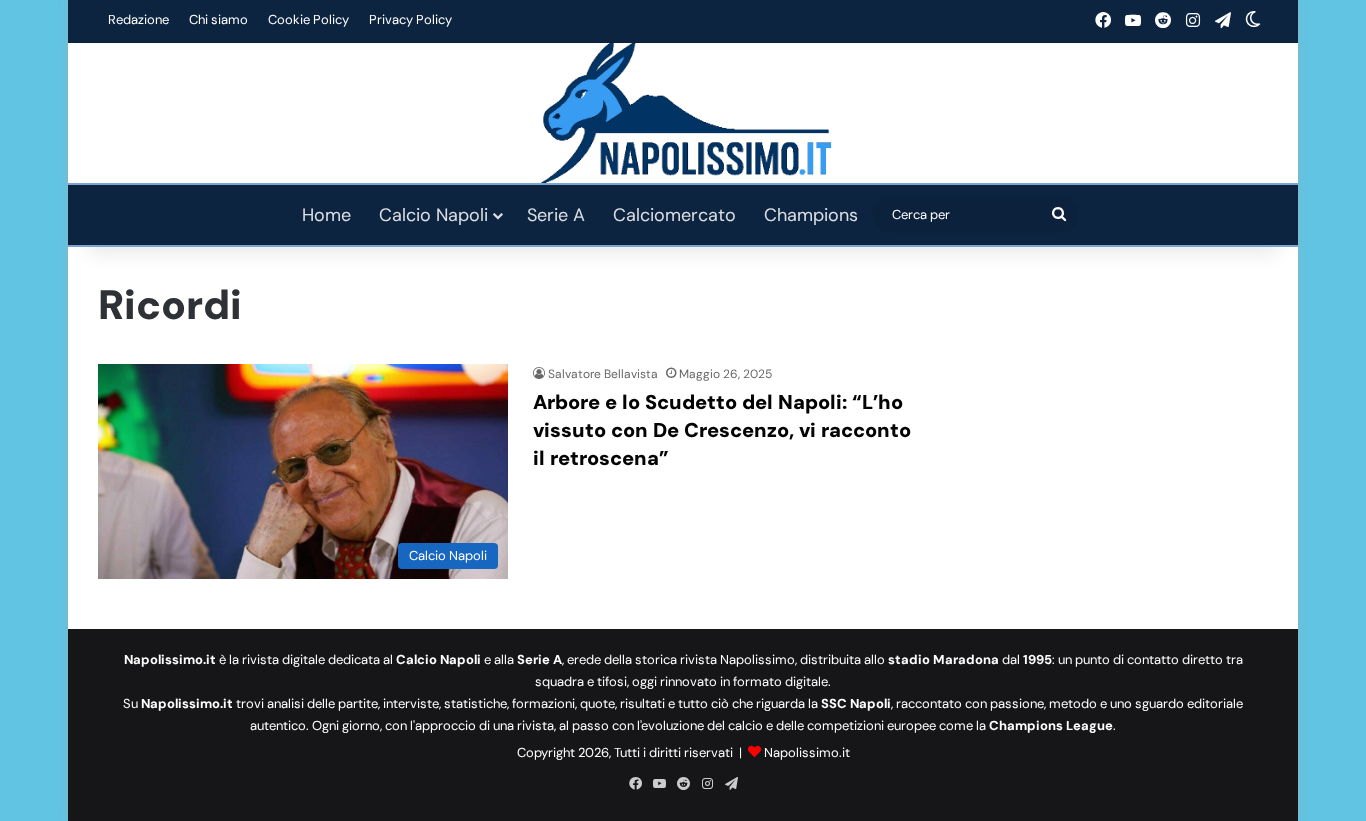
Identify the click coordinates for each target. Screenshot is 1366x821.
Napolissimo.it (807, 752)
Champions (811, 215)
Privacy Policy (410, 19)
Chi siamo (218, 19)
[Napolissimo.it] (682, 113)
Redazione (138, 19)
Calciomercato (674, 215)
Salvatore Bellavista (603, 374)
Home (326, 215)
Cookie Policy (308, 19)
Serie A (556, 215)
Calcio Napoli (433, 215)
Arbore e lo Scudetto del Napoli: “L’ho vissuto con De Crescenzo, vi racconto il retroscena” (722, 430)
